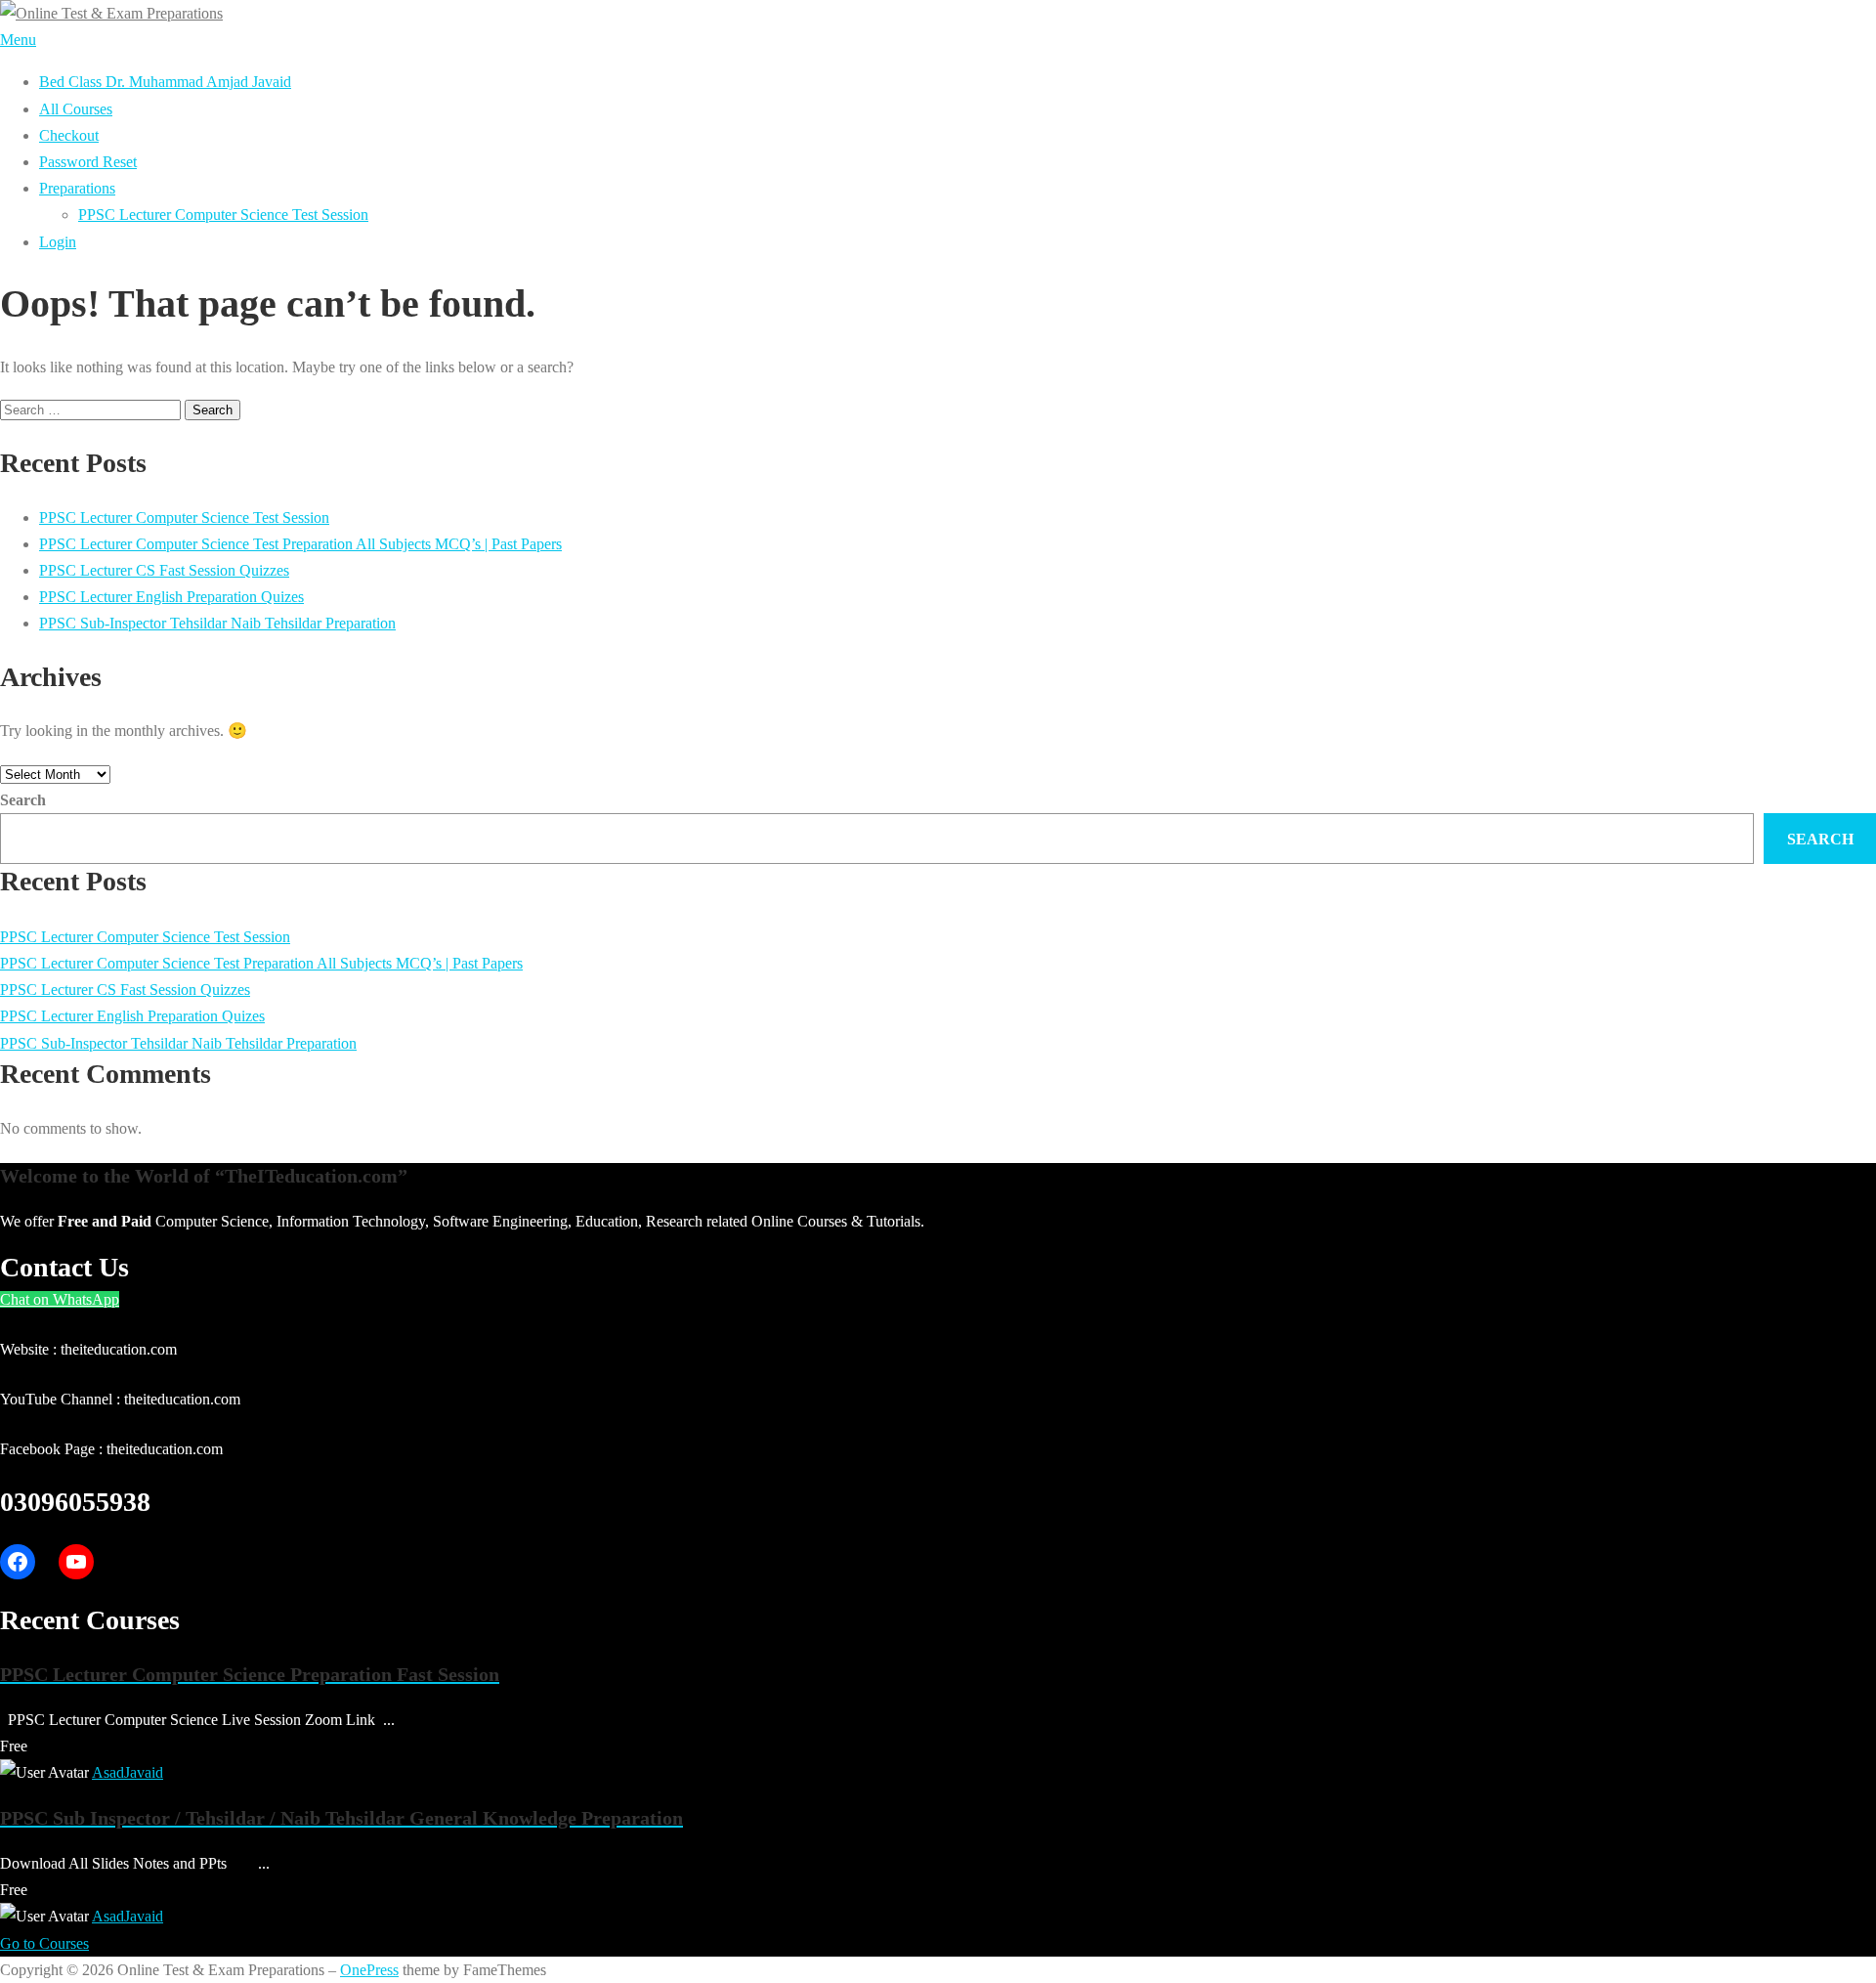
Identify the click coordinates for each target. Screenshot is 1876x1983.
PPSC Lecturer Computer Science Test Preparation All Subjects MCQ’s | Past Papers (300, 544)
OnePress (369, 1970)
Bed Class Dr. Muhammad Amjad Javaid (165, 82)
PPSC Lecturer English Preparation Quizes (171, 597)
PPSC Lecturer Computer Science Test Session (223, 215)
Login (58, 242)
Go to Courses (44, 1943)
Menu (18, 40)
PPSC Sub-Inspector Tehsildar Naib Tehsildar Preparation (217, 623)
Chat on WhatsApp (60, 1299)
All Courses (76, 109)
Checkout (69, 135)
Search (23, 800)
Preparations (77, 188)
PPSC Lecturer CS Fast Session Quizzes (164, 570)
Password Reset (88, 162)
